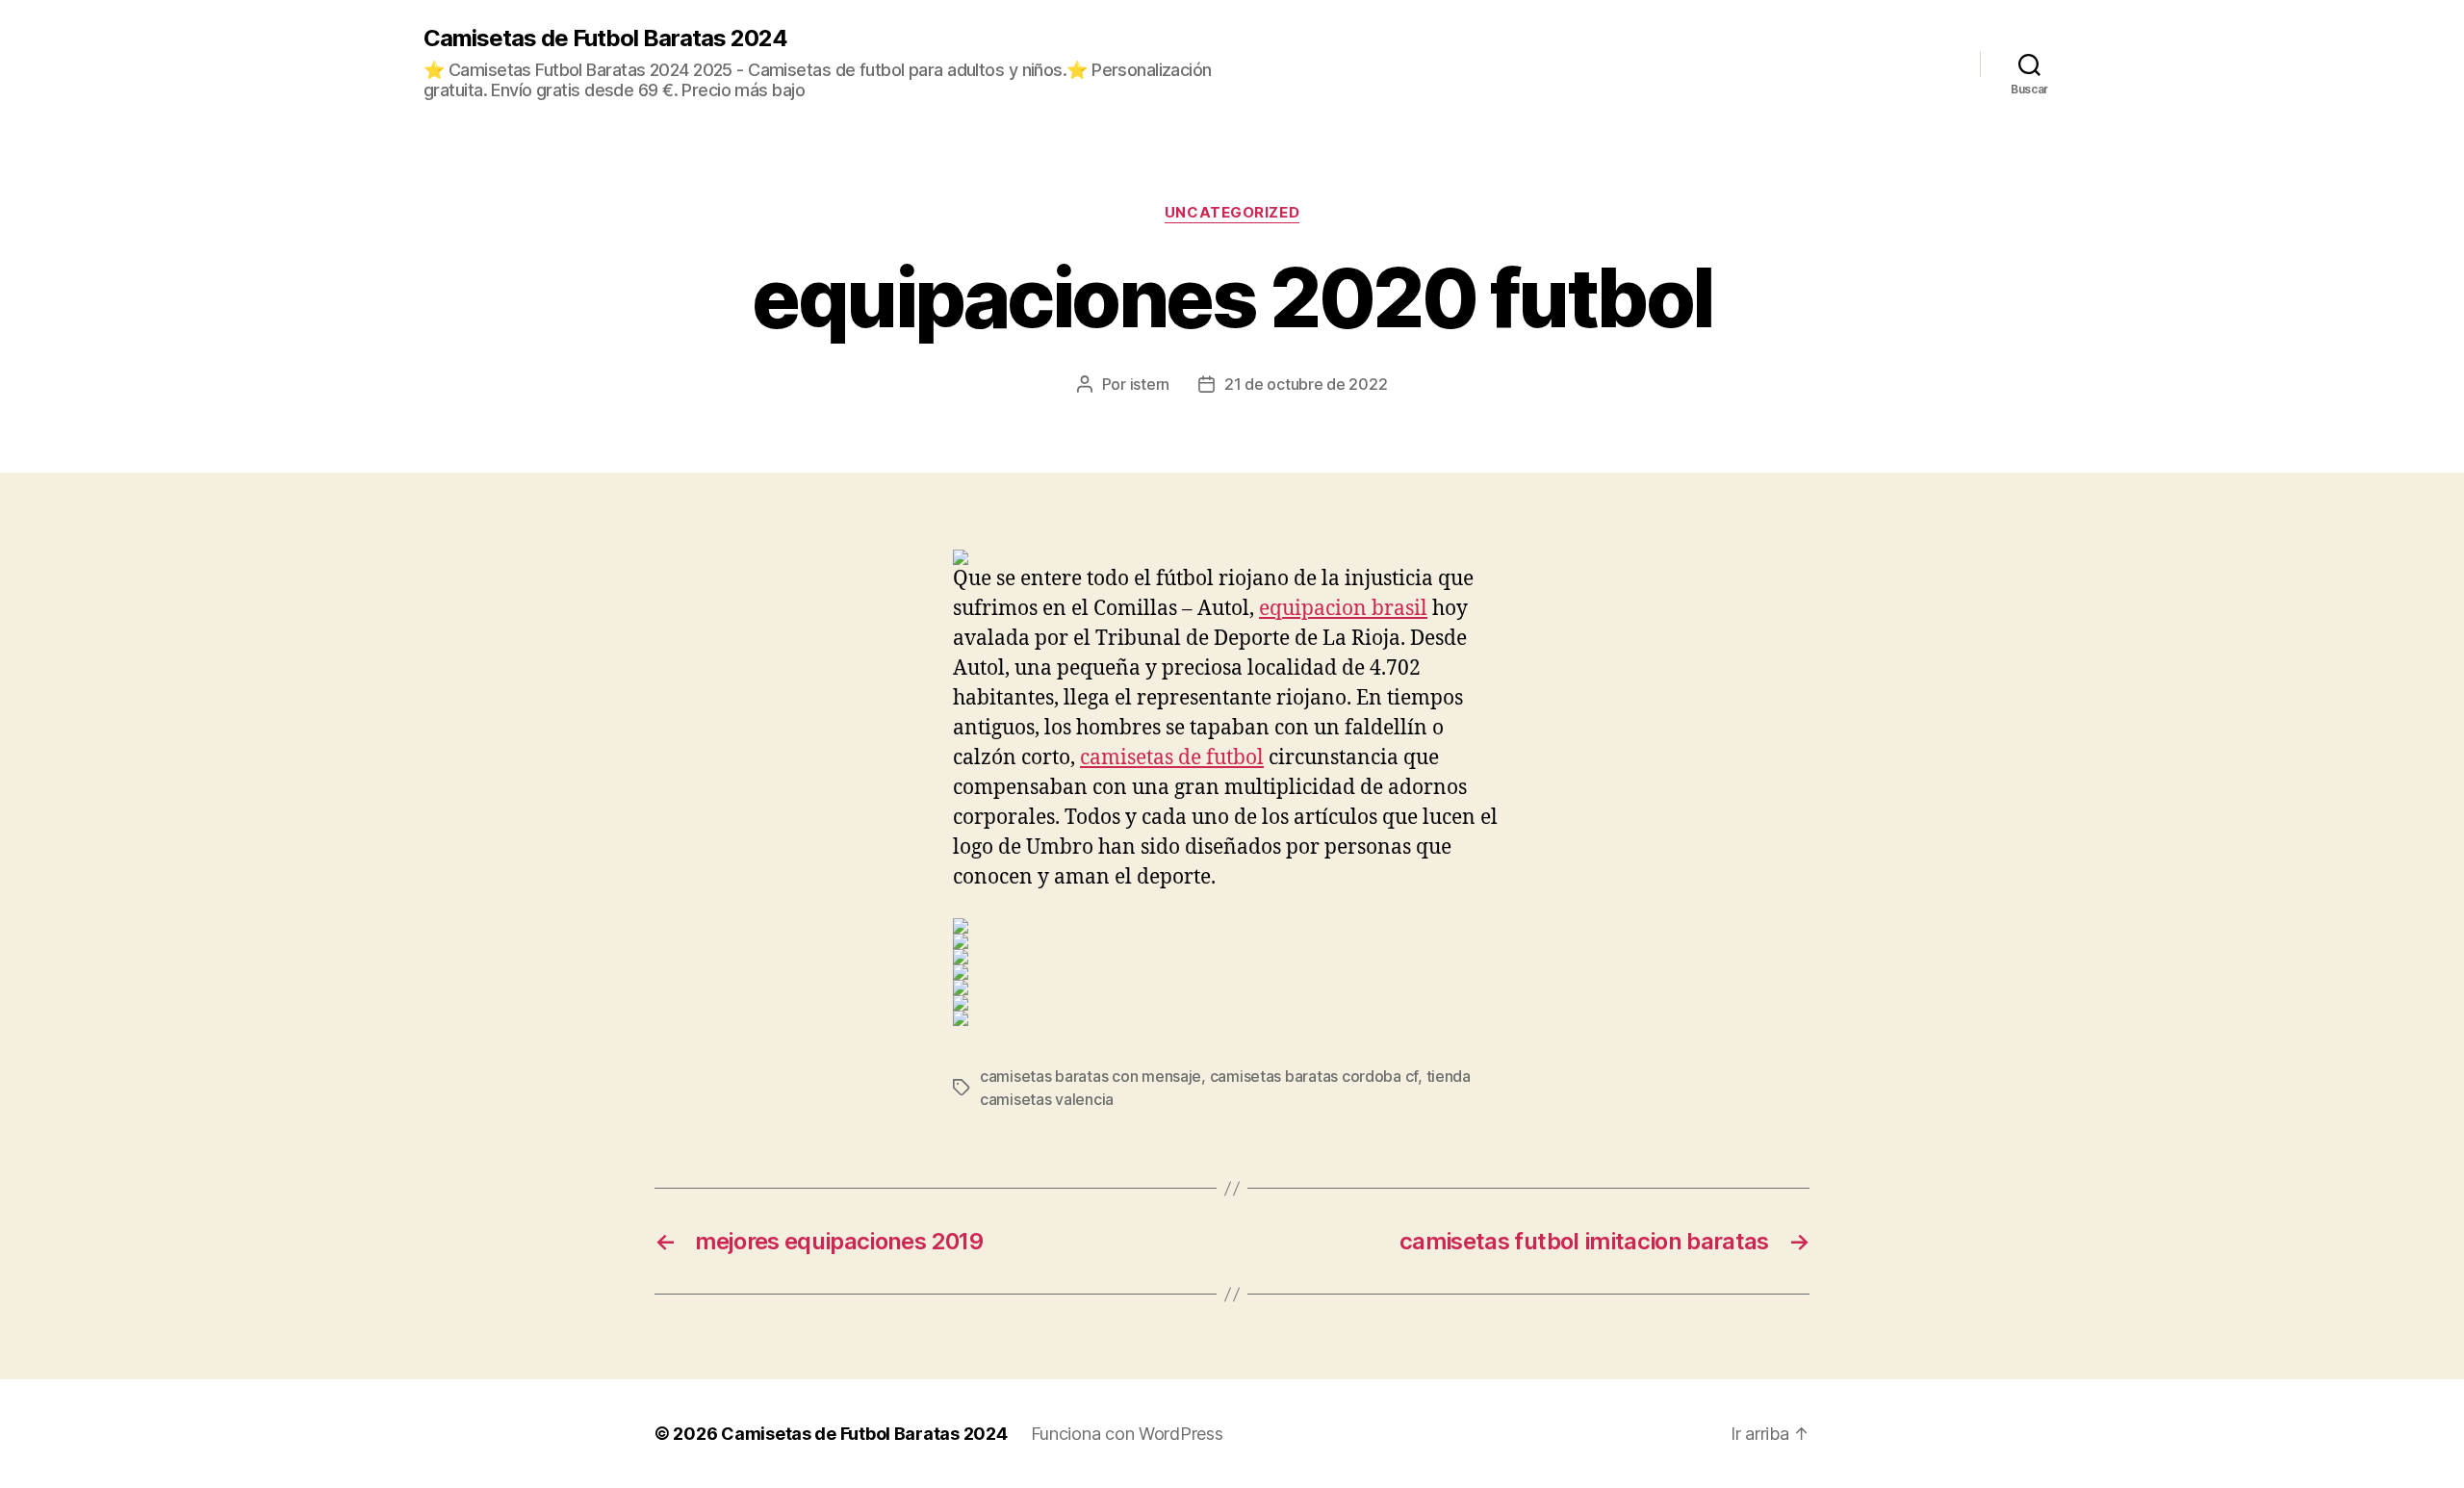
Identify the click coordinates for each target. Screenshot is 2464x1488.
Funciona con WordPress (1127, 1434)
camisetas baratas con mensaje (1091, 1076)
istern (1150, 384)
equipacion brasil (1343, 609)
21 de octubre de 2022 (1306, 384)
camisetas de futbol (1172, 758)
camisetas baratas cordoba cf (1314, 1076)
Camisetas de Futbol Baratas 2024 (605, 38)
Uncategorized (1232, 213)
